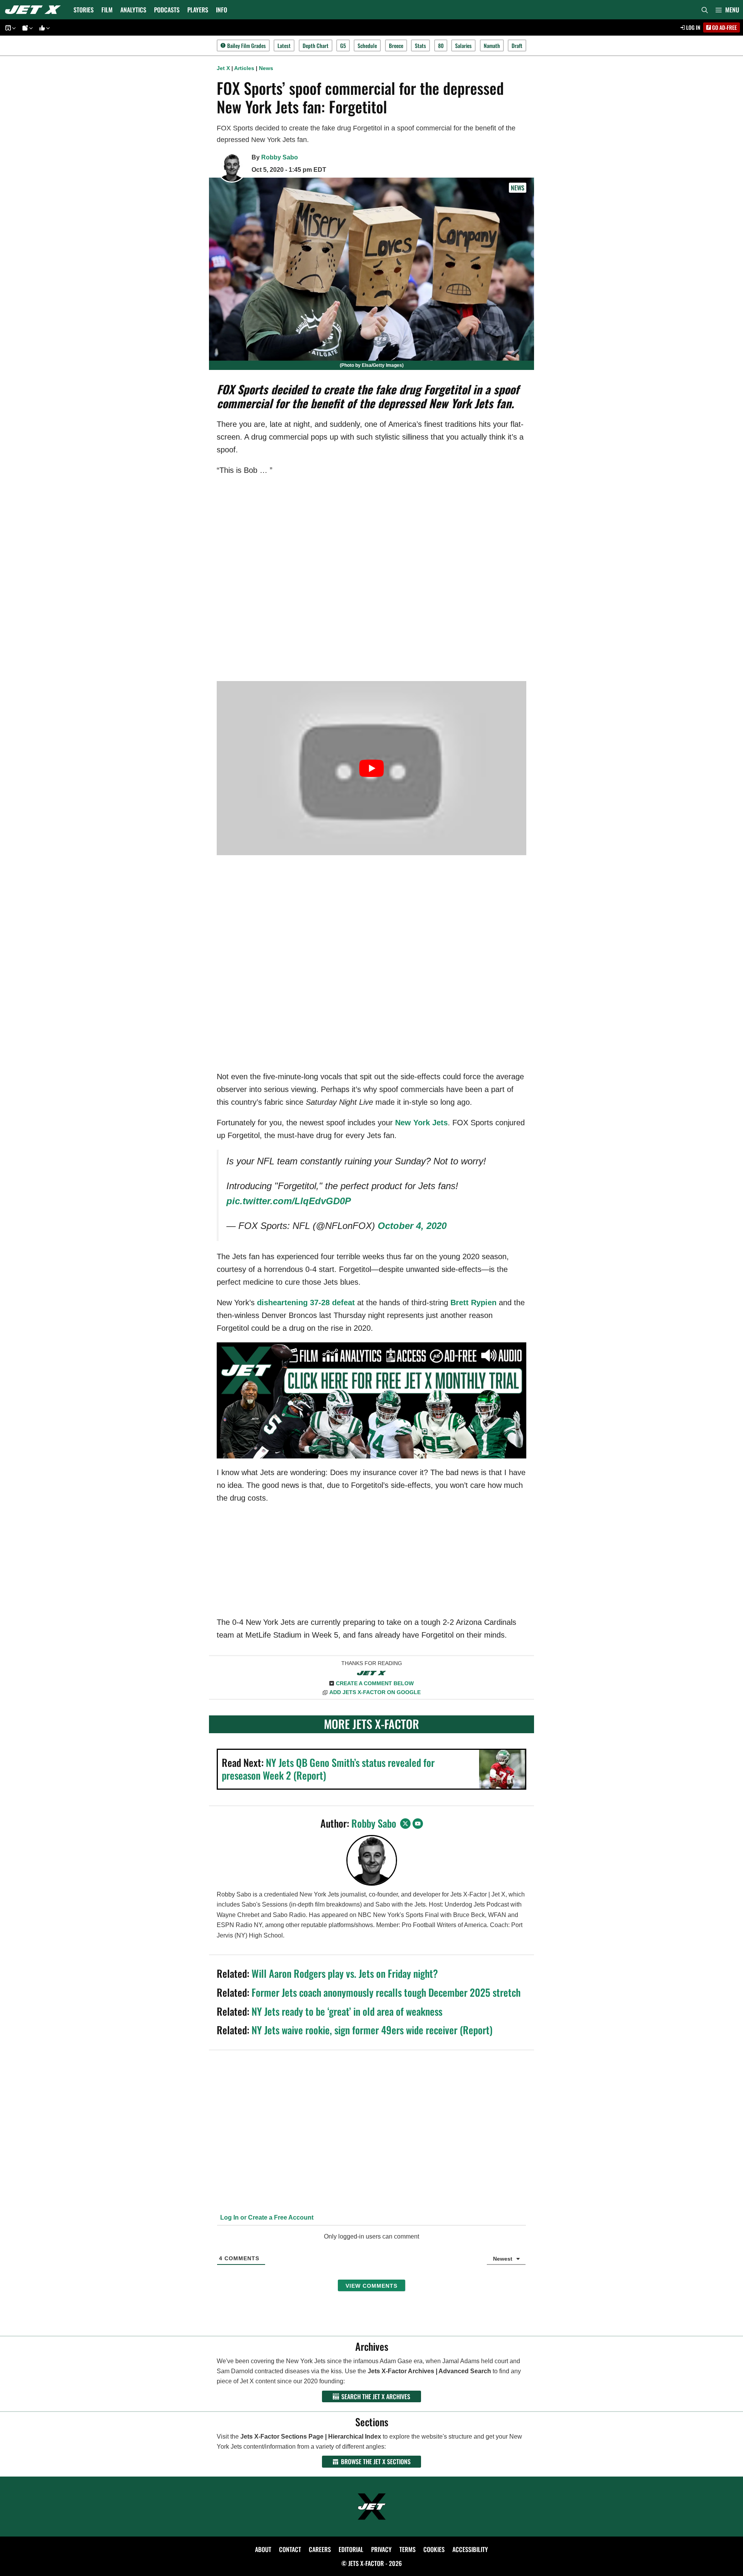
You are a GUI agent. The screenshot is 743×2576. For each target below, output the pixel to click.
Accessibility (470, 2549)
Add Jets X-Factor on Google (375, 1692)
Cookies (434, 2549)
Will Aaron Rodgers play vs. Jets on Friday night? (345, 1973)
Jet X (223, 68)
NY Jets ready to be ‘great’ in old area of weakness (347, 2011)
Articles (244, 68)
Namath (492, 45)
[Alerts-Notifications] (26, 28)
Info (222, 10)
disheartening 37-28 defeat (306, 1303)
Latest (284, 45)
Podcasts (167, 10)
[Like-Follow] (43, 28)
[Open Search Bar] (705, 10)
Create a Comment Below (375, 1683)
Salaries (463, 45)
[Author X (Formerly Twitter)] (405, 1824)
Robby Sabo (280, 157)
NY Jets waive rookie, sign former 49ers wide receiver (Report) (372, 2030)
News (266, 68)
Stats (420, 45)
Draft (517, 45)
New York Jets (421, 1123)
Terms (407, 2549)
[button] (727, 10)
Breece (396, 45)
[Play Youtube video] (371, 768)
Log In (693, 27)
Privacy (381, 2549)
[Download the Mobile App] (9, 28)
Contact (290, 2549)
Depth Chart (316, 45)
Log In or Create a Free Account (266, 2217)
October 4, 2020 (412, 1226)
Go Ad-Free (724, 27)
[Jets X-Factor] (35, 10)
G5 (343, 45)
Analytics (133, 10)
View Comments (371, 2286)
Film (107, 10)
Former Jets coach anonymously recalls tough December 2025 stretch (386, 1992)
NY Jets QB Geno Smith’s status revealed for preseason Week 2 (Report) (328, 1769)
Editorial (351, 2549)
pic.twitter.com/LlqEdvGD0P (289, 1201)
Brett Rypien (473, 1303)
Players (198, 10)
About (263, 2549)
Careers (320, 2549)
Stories (84, 10)
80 (441, 45)
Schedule (367, 45)
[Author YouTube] (418, 1824)
